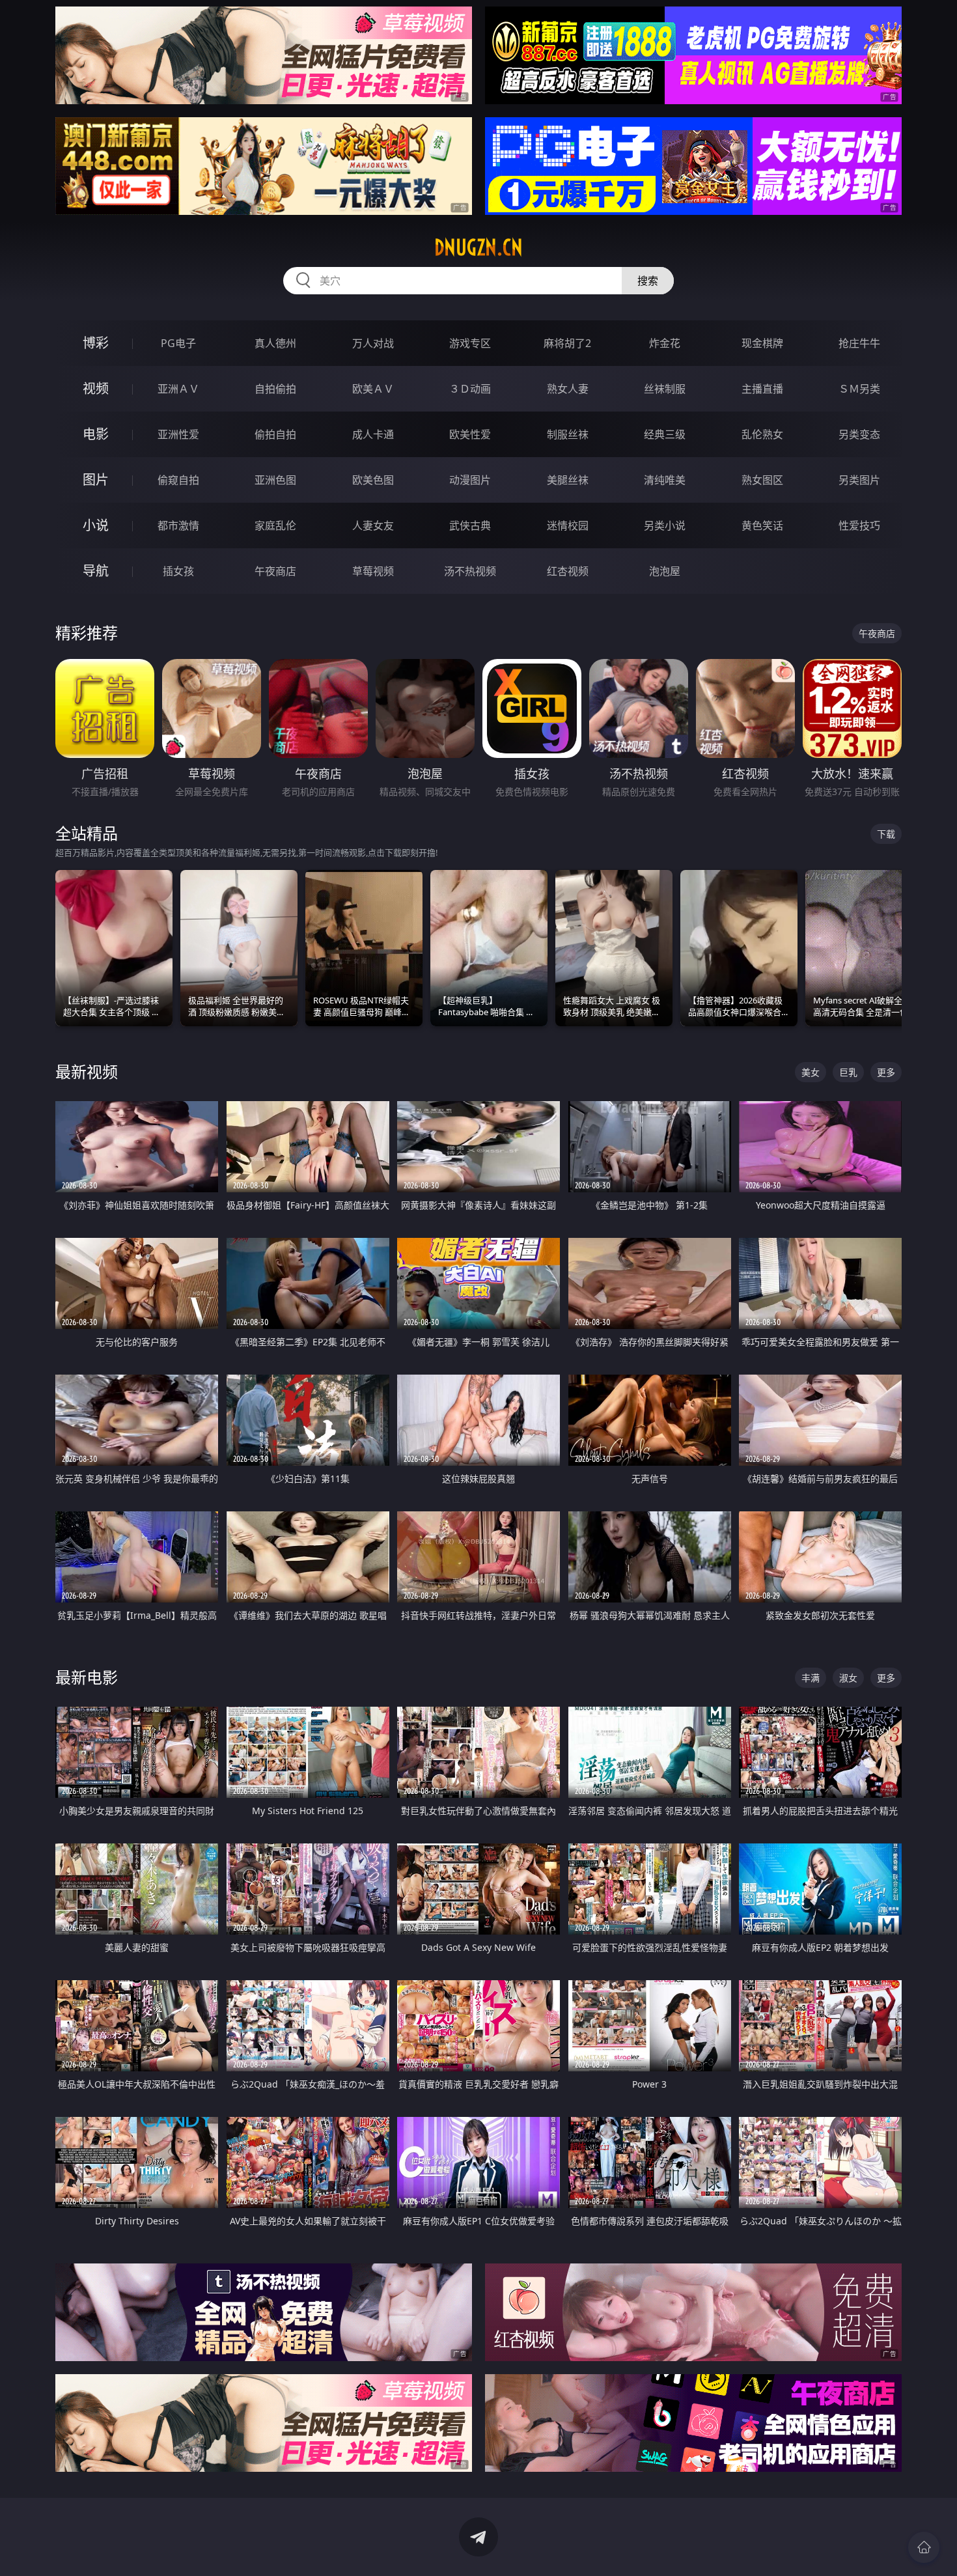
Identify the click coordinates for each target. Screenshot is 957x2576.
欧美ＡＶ (373, 389)
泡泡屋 (665, 571)
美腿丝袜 (568, 480)
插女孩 (178, 571)
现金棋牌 (762, 343)
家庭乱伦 (275, 525)
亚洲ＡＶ (178, 389)
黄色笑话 (762, 525)
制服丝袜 (568, 434)
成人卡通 (373, 434)
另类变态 (859, 434)
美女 (811, 1072)
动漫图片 (470, 480)
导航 (96, 571)
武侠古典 (470, 525)
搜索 (648, 281)
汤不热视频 (470, 571)
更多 (886, 1072)
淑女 (848, 1678)
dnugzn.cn (478, 247)
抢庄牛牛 (859, 343)
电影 (96, 434)
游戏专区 (470, 343)
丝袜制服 (665, 389)
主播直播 (762, 389)
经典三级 (665, 434)
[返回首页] (924, 2547)
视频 (96, 388)
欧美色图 (373, 480)
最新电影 (87, 1677)
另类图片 (859, 480)
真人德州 (275, 343)
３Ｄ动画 (470, 389)
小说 (96, 525)
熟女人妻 (568, 389)
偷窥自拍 (178, 480)
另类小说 (665, 525)
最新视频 (87, 1071)
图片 (96, 480)
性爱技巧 (859, 525)
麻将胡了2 (567, 343)
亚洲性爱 (178, 434)
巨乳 (848, 1072)
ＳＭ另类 (859, 389)
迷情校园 (568, 525)
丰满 (811, 1678)
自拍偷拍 (275, 389)
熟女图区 (762, 480)
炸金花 (665, 343)
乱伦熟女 (762, 434)
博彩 (96, 343)
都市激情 (178, 525)
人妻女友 (373, 525)
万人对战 (373, 343)
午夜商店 (275, 571)
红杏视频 (568, 571)
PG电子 (178, 343)
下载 (886, 834)
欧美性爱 (470, 434)
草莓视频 (373, 571)
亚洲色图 (275, 480)
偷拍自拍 (275, 434)
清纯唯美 (665, 480)
